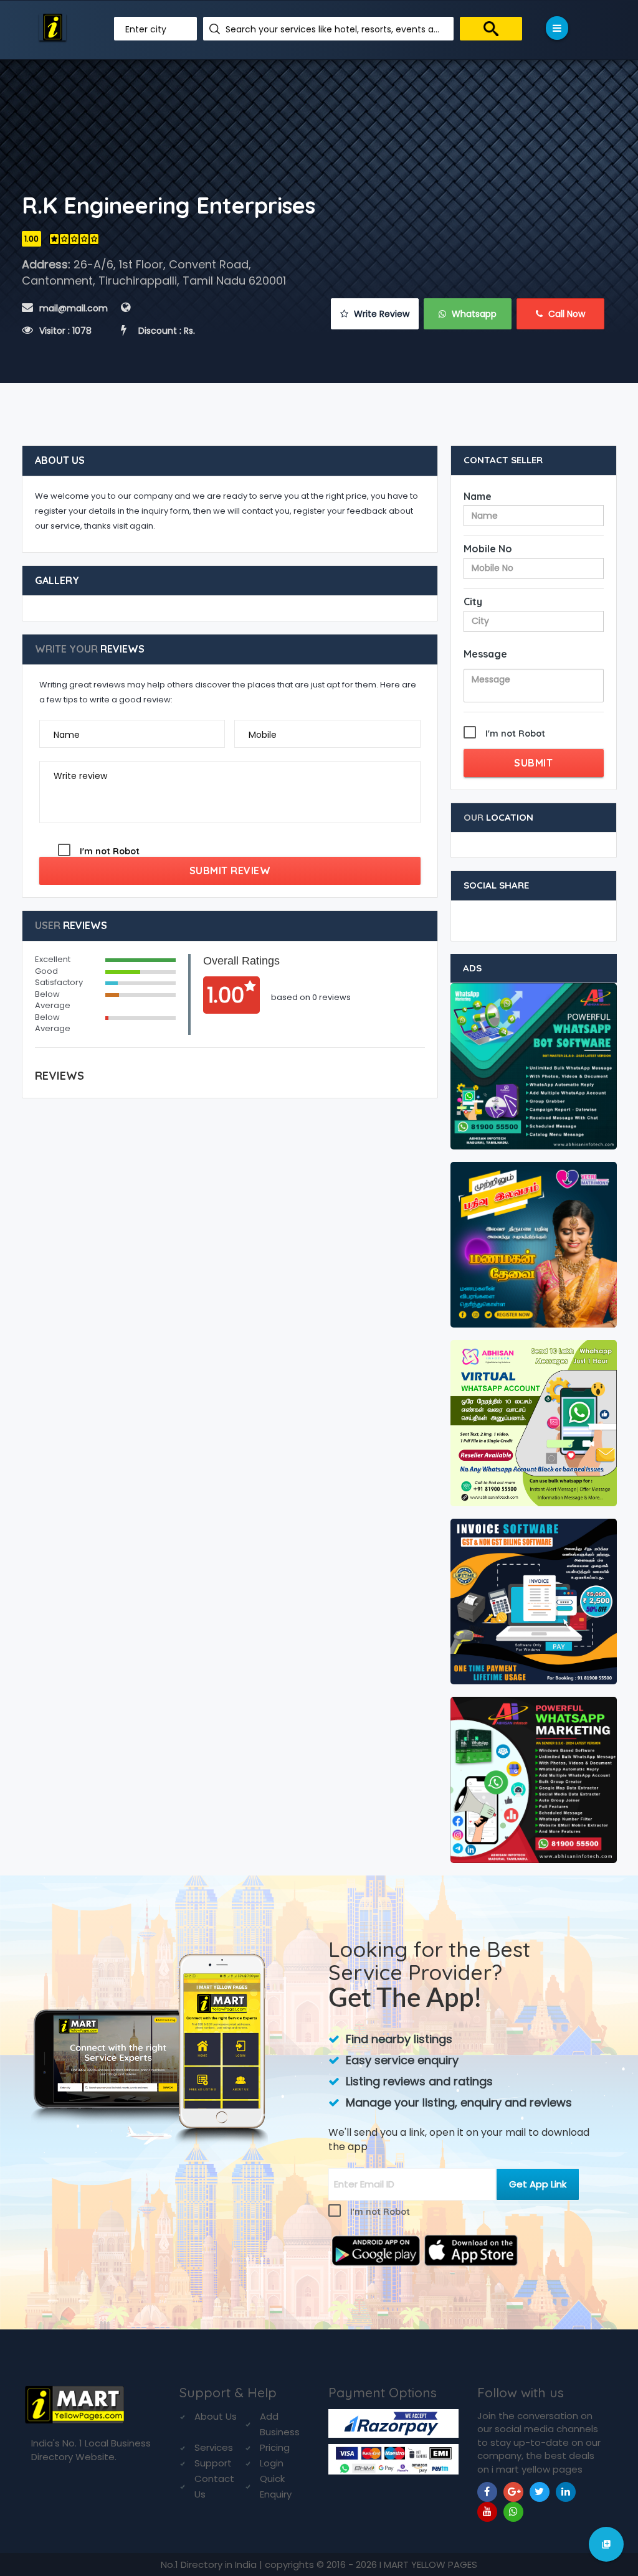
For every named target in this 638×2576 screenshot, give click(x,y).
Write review (80, 776)
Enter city (146, 29)
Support (213, 2463)
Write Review (380, 314)
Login (272, 2463)
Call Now (565, 314)
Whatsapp (473, 314)
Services (214, 2447)
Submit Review (230, 870)
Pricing (275, 2447)
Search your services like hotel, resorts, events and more (335, 29)
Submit (533, 763)
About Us (216, 2416)
